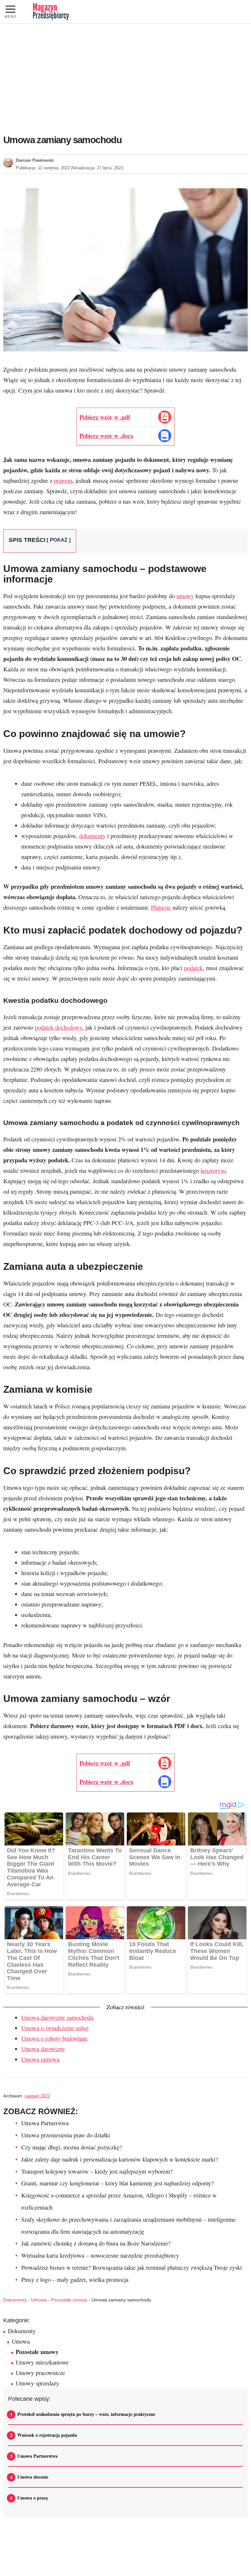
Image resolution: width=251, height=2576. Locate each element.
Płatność (161, 907)
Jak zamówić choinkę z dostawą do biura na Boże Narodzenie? (96, 2243)
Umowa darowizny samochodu (57, 2017)
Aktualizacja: (97, 168)
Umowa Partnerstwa (45, 2123)
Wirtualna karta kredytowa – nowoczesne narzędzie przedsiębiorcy (100, 2255)
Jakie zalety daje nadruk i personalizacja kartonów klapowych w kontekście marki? (120, 2159)
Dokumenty (15, 2300)
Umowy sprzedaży (37, 2383)
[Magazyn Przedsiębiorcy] (51, 12)
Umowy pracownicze (40, 2373)
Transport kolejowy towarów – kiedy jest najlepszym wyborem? (97, 2171)
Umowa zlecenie (33, 2477)
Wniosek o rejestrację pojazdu (47, 2435)
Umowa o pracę (33, 2498)
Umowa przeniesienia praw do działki (66, 2135)
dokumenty (92, 836)
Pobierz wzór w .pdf (105, 417)
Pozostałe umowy (69, 2300)
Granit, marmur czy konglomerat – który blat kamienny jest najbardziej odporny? (117, 2183)
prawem (63, 480)
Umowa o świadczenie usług (55, 2028)
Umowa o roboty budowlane (54, 2038)
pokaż (59, 540)
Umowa (39, 2300)
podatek (193, 968)
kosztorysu (213, 1170)
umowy (185, 596)
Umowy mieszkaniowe (42, 2362)
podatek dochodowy (59, 1027)
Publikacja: (43, 168)
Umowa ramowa (40, 2059)
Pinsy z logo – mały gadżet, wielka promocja (75, 2280)
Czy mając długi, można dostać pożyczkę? (72, 2147)
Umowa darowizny (43, 2049)
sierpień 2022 (37, 2096)
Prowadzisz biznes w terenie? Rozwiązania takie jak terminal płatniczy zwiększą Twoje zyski (132, 2267)
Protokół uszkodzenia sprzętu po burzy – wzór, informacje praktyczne (86, 2414)
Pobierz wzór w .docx (106, 436)
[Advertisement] (125, 73)
